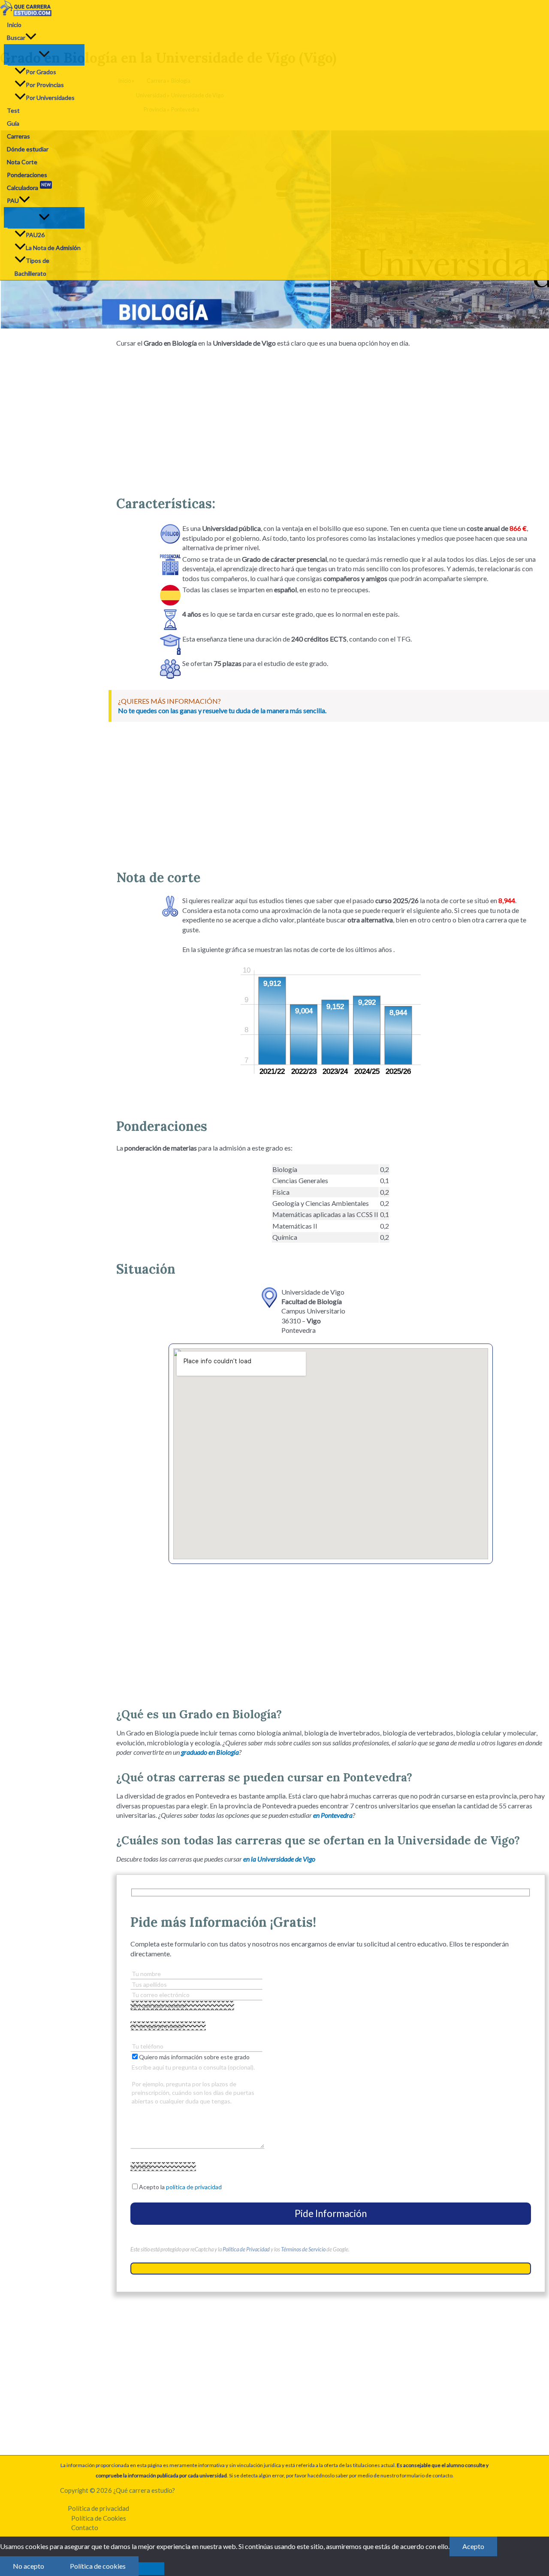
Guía (13, 123)
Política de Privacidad (246, 2249)
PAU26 (35, 235)
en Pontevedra (333, 1815)
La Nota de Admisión (53, 248)
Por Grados (41, 72)
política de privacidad (194, 2187)
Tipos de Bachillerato (32, 267)
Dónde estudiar (28, 149)
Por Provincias (45, 85)
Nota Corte (22, 162)
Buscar (16, 38)
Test (13, 110)
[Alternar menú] (44, 54)
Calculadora (29, 186)
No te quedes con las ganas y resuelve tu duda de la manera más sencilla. (222, 710)
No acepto (29, 2566)
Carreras (18, 136)
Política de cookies (98, 2566)
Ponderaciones (27, 175)
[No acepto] (151, 2569)
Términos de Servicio (303, 2249)
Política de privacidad (98, 2508)
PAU (13, 200)
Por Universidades (50, 98)
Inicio (14, 25)
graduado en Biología (210, 1752)
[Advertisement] (331, 418)
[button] (31, 38)
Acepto (473, 2546)
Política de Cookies (99, 2518)
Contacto (85, 2528)
